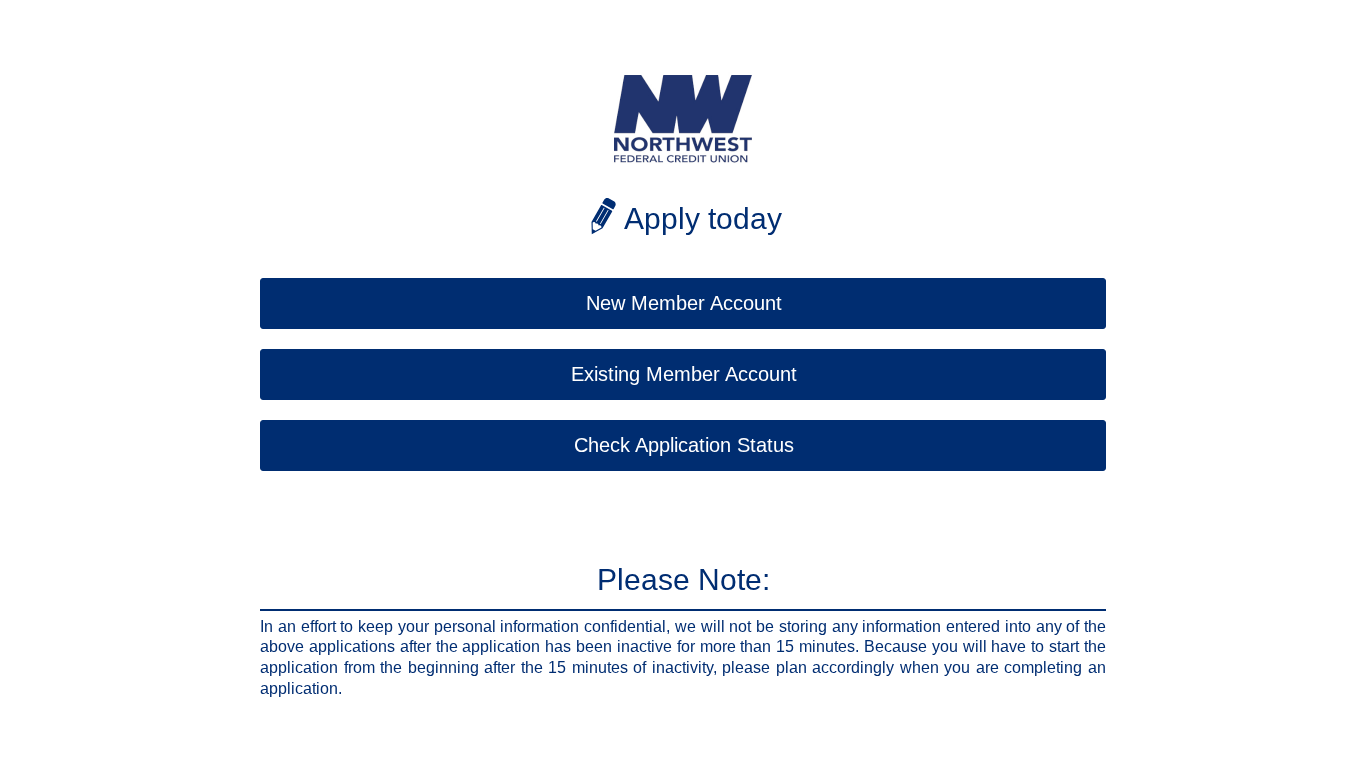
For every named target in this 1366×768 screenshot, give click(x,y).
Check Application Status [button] (684, 445)
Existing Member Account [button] (684, 374)
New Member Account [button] (684, 303)
